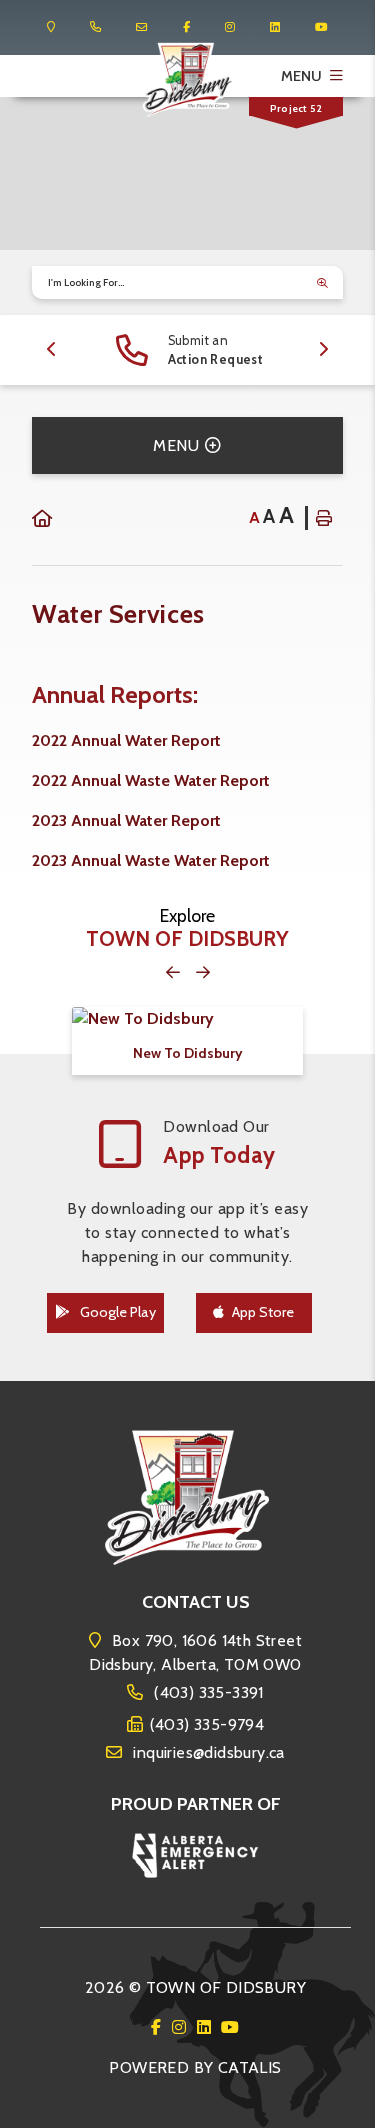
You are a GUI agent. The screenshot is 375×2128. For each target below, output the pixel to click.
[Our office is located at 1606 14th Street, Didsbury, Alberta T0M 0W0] (51, 27)
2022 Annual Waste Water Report (151, 780)
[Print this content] (324, 518)
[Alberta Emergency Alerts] (196, 1853)
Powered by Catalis (195, 2067)
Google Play (116, 1312)
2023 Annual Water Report (126, 820)
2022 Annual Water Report (126, 740)
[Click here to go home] (42, 519)
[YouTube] (230, 2027)
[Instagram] (182, 2027)
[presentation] (52, 350)
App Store (263, 1312)
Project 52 (296, 108)
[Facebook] (159, 2027)
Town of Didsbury (187, 80)
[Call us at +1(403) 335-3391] (95, 27)
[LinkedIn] (207, 2027)
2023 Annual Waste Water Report (151, 860)
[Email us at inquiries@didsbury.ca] (141, 27)
